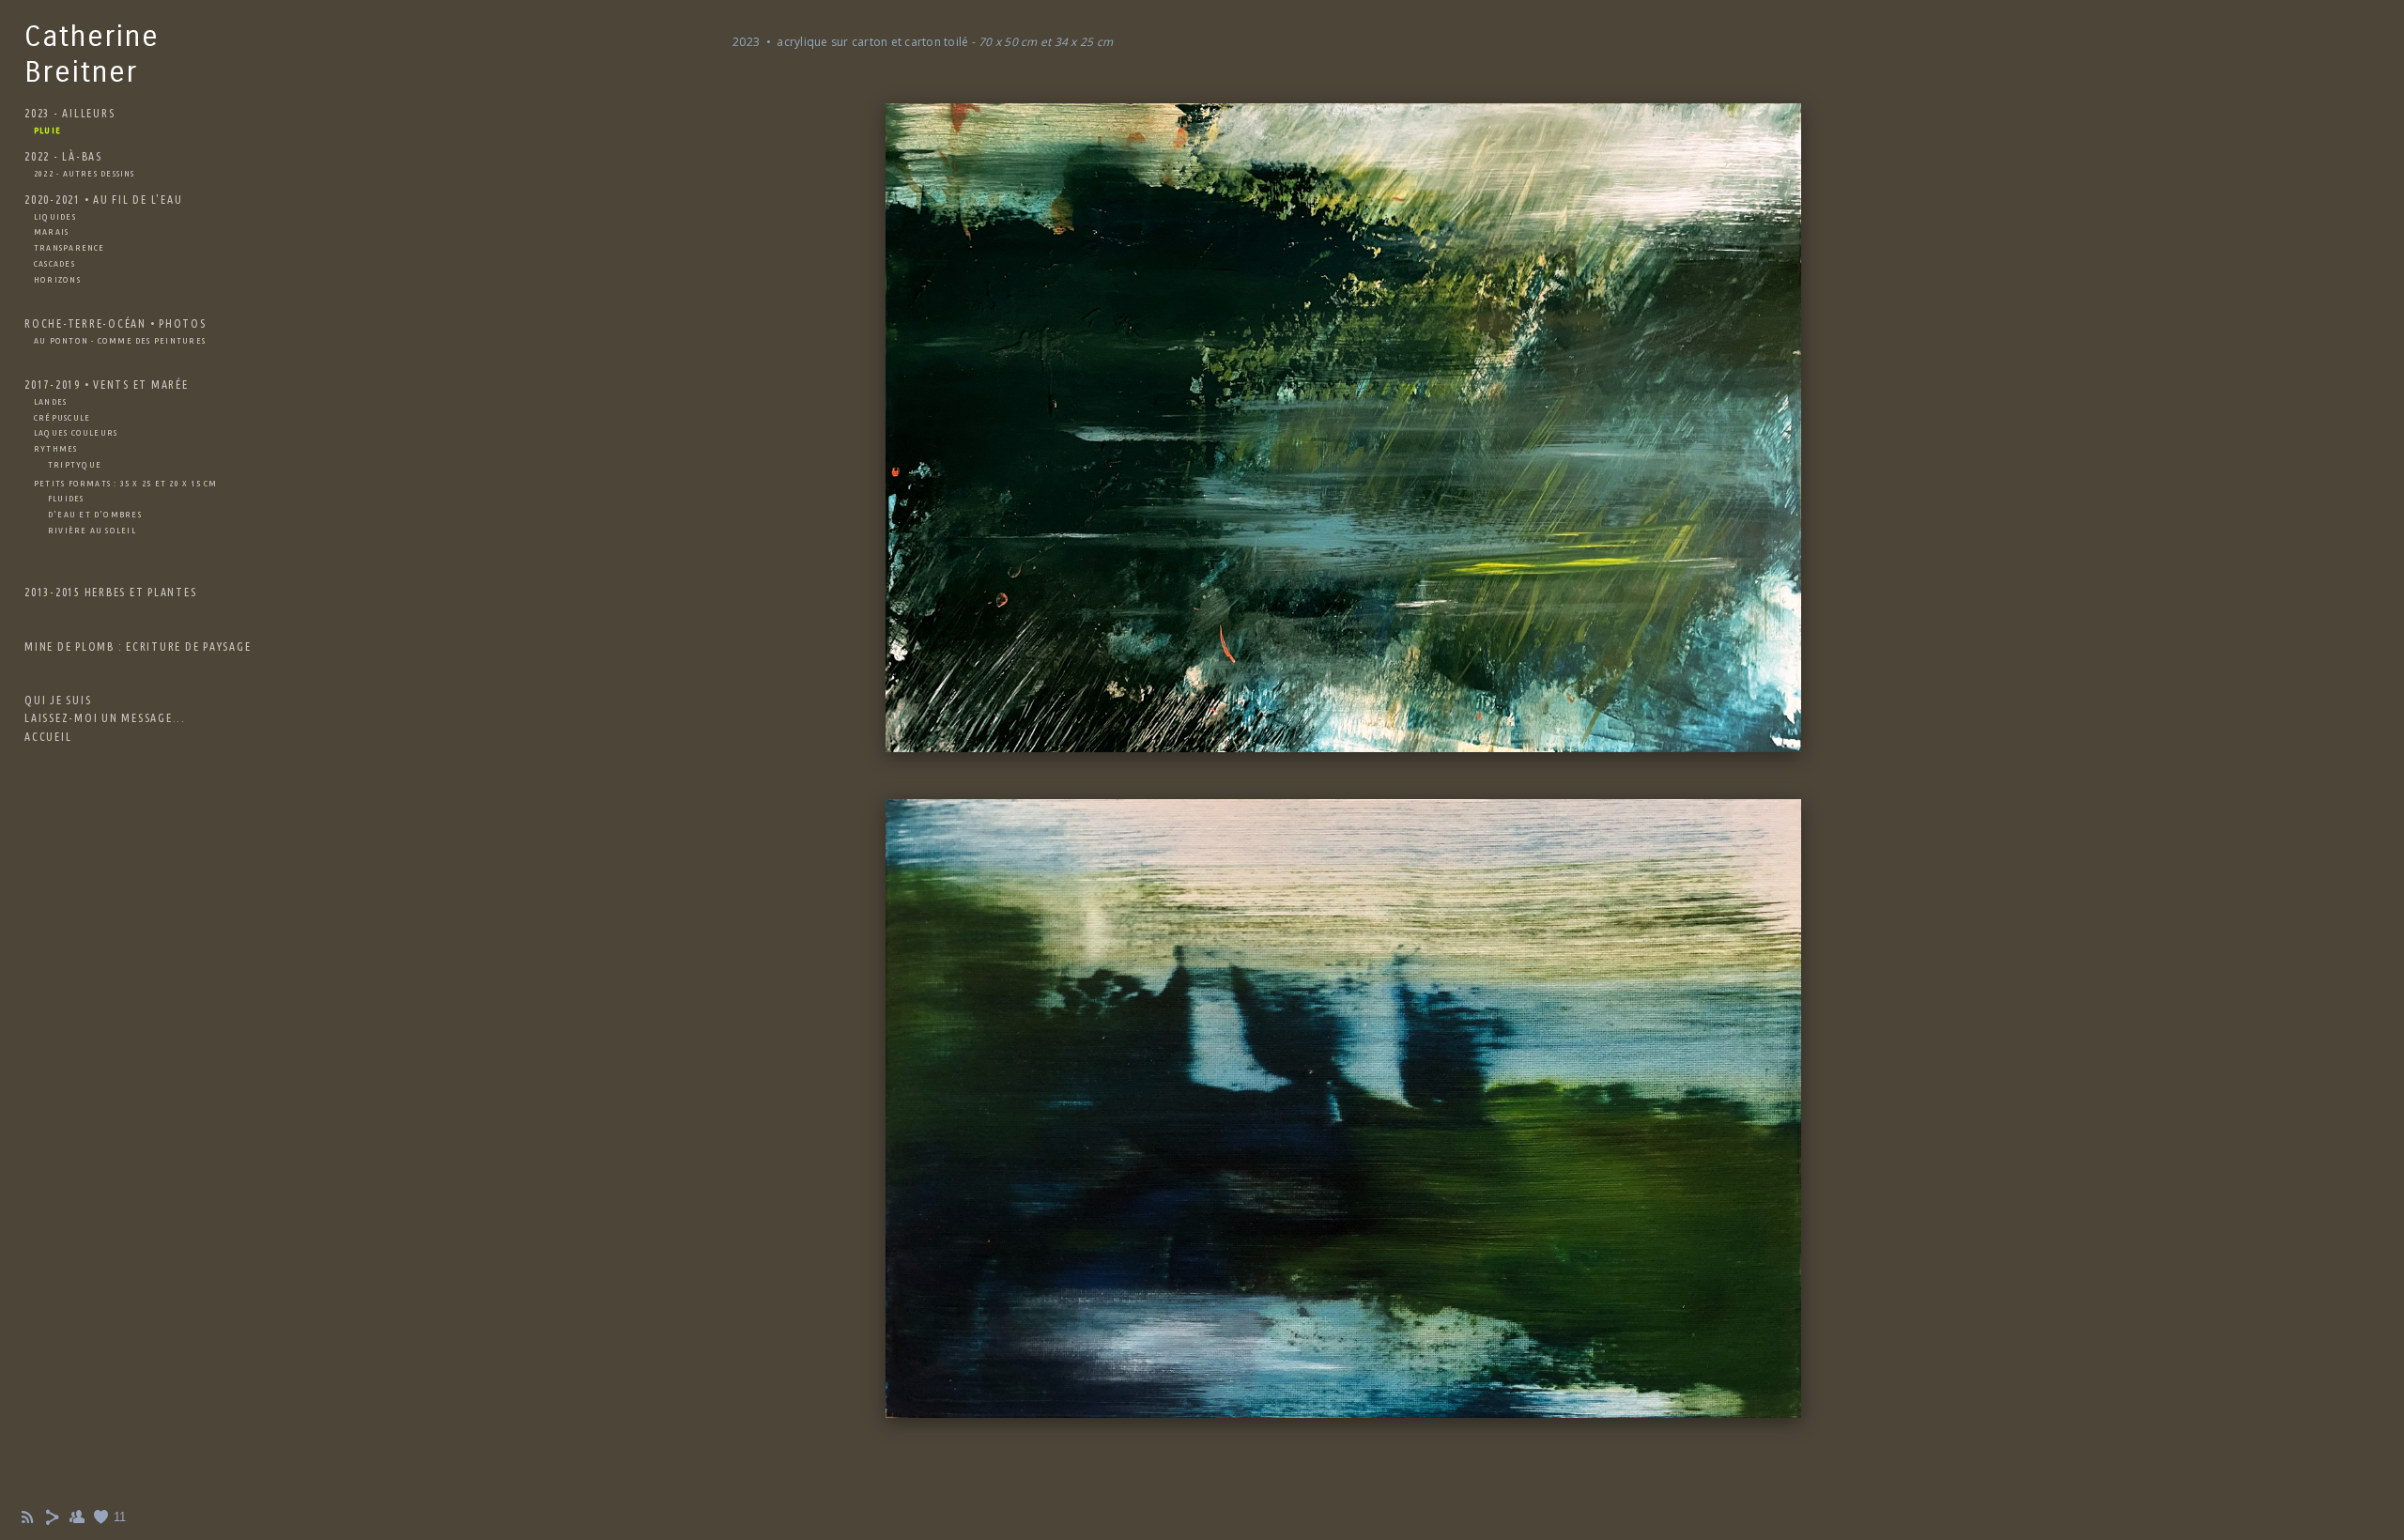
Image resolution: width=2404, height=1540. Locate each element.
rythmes (56, 448)
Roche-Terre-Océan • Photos (116, 323)
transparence (69, 247)
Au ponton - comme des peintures (120, 340)
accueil (48, 737)
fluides (66, 498)
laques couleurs (76, 432)
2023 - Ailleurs (69, 113)
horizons (57, 279)
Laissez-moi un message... (105, 718)
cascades (54, 263)
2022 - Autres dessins (85, 173)
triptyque (75, 464)
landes (50, 401)
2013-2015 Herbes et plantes (110, 592)
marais (51, 231)
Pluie (47, 130)
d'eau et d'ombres (95, 514)
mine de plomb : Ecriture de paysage (138, 647)
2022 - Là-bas (63, 156)
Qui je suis (58, 700)
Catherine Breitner (92, 54)
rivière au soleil (92, 530)
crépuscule (62, 417)
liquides (55, 216)
